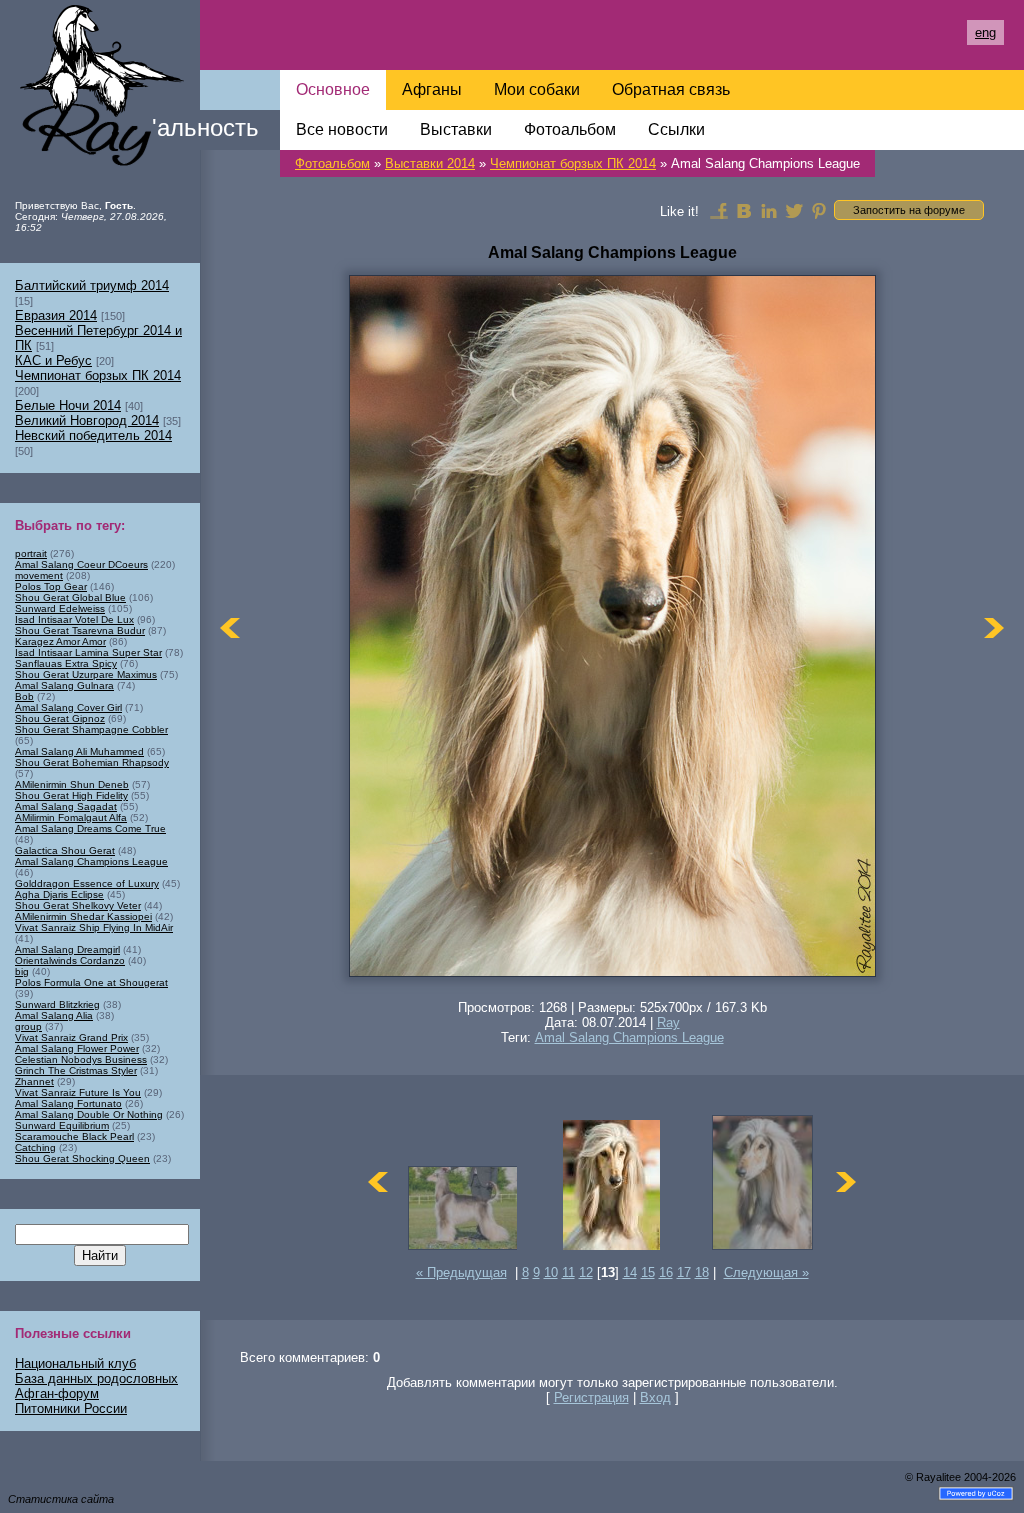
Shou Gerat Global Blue (70, 597)
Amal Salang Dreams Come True (90, 828)
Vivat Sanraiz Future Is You (78, 1092)
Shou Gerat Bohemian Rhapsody (92, 762)
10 (551, 1272)
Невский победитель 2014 (93, 435)
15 (648, 1272)
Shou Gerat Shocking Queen (82, 1158)
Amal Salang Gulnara (64, 685)
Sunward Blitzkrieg (57, 1004)
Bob (24, 696)
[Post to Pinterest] (819, 210)
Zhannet (34, 1081)
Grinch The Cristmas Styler (76, 1070)
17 (684, 1272)
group (28, 1026)
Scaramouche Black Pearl (74, 1136)
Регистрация (591, 1397)
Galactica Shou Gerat (65, 850)
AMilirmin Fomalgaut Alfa (71, 817)
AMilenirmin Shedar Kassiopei (83, 916)
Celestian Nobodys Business (81, 1059)
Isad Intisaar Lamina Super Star (88, 652)
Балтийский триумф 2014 (92, 285)
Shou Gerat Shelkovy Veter (78, 905)
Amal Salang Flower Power (77, 1048)
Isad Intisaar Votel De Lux (74, 619)
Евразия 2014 (56, 315)
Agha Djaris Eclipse (59, 894)
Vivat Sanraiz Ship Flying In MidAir (94, 927)
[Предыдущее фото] (230, 627)
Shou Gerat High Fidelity (71, 795)
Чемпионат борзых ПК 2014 (573, 163)
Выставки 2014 (430, 163)
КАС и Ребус (53, 360)
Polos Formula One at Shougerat (91, 982)
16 (666, 1272)
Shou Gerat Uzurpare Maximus (86, 674)
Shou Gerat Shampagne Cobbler (91, 729)
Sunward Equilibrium (62, 1125)
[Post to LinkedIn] (769, 210)
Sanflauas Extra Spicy (66, 663)
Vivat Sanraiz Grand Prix (71, 1037)
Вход (655, 1397)
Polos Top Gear (51, 586)
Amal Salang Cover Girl (68, 707)
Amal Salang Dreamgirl (67, 949)
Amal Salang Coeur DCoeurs (81, 564)
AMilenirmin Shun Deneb (72, 784)
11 (568, 1272)
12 (586, 1272)
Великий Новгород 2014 (87, 420)
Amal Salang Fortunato (68, 1103)
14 (630, 1272)
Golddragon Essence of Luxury (87, 883)
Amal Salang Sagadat (66, 806)
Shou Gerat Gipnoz (60, 718)
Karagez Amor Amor (60, 641)
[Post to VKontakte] (744, 210)
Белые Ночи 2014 (68, 405)
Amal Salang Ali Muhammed (79, 751)
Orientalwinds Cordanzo (70, 960)
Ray (668, 1022)
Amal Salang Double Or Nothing (89, 1114)
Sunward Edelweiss (60, 608)
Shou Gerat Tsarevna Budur (80, 630)
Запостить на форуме (909, 210)
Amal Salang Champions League (629, 1037)
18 (702, 1272)
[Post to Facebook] (719, 210)
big (22, 971)
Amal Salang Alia (54, 1015)
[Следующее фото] (994, 627)
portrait (31, 553)
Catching (35, 1147)
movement (39, 575)
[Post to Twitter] (794, 210)
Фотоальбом (332, 163)
